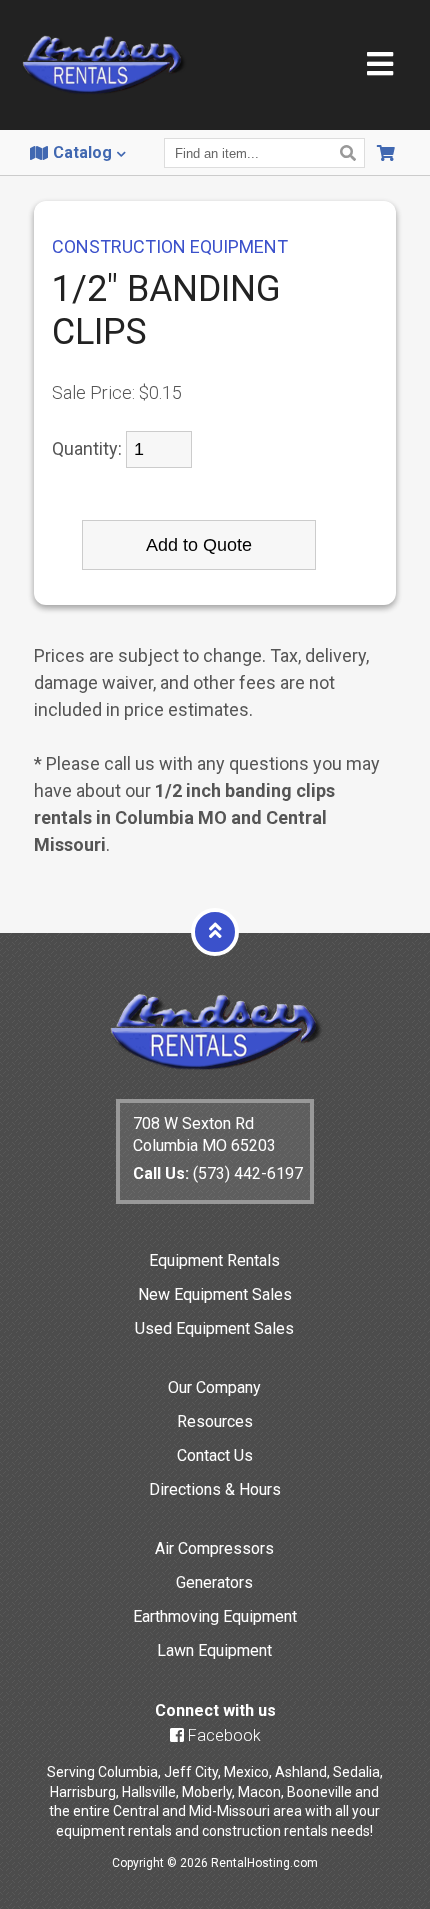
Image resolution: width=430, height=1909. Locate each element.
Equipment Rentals (214, 1260)
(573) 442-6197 (218, 1173)
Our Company (214, 1387)
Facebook (222, 1735)
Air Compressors (214, 1548)
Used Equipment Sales (214, 1328)
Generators (214, 1582)
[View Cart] (388, 153)
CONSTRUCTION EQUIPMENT (170, 246)
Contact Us (215, 1455)
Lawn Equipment (214, 1650)
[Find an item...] (350, 153)
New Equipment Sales (215, 1294)
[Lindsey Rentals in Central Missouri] (103, 66)
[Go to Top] (215, 931)
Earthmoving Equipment (215, 1616)
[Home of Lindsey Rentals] (215, 1065)
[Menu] (380, 65)
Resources (215, 1421)
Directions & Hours (215, 1489)
